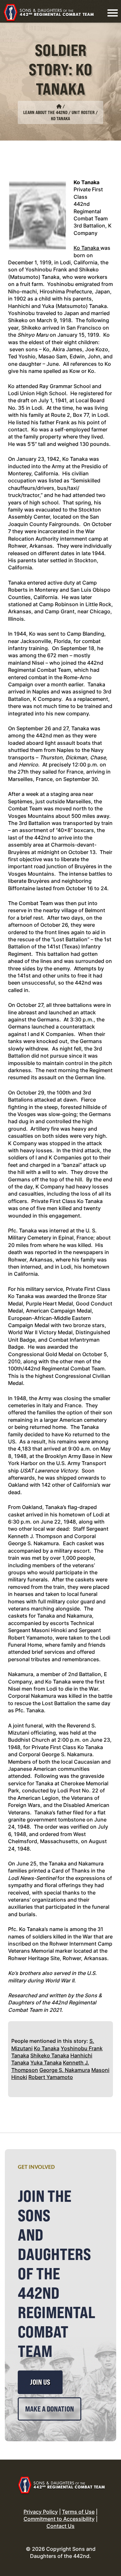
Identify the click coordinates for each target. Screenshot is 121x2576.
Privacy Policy (41, 2512)
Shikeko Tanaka (50, 2055)
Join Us (40, 2382)
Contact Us (60, 2526)
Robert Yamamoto (51, 2077)
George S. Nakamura (65, 2070)
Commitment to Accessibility (59, 2519)
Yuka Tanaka (46, 2063)
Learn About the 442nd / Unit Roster (59, 112)
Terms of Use (78, 2512)
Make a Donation (50, 2409)
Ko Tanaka (47, 2048)
